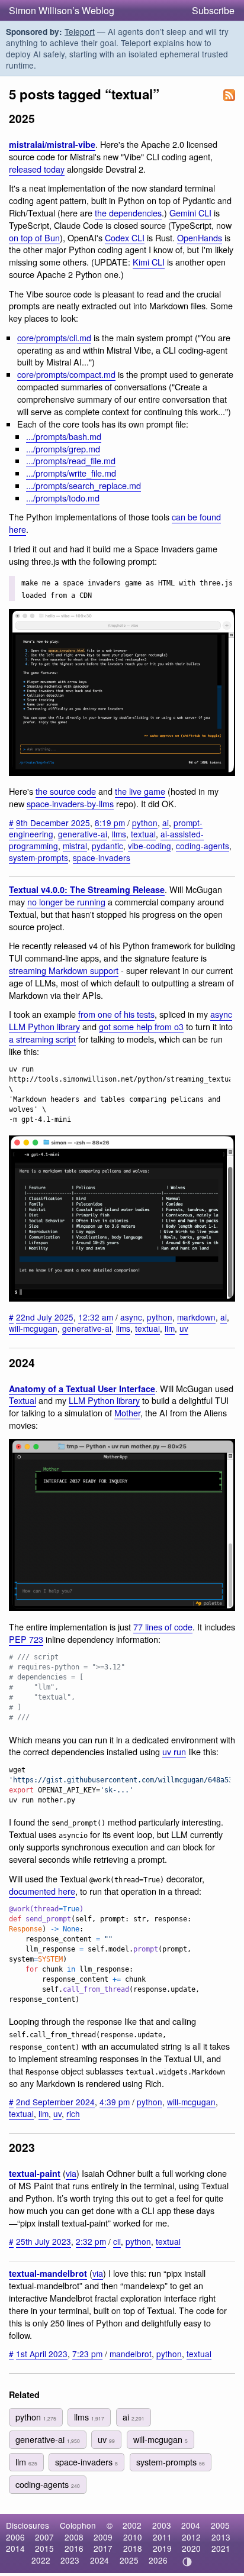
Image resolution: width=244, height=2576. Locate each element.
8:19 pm (110, 823)
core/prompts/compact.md (66, 374)
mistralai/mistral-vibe (52, 144)
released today (37, 169)
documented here (42, 1891)
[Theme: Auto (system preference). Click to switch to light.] (187, 2562)
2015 (44, 2548)
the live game (140, 791)
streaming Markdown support (64, 970)
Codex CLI (125, 237)
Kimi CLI (149, 262)
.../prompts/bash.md (64, 436)
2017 (103, 2548)
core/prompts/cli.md (54, 337)
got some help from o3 (141, 1026)
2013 (221, 2537)
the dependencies (128, 213)
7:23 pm (87, 2354)
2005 (220, 2525)
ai (166, 823)
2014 (15, 2548)
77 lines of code (163, 1627)
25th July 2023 (44, 2241)
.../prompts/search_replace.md (84, 485)
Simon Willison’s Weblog (62, 10)
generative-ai (83, 834)
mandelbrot (131, 2354)
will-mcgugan (33, 1328)
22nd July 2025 (45, 1317)
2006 (15, 2537)
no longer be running (66, 902)
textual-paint (35, 2173)
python (145, 823)
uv (184, 1328)
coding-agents (203, 846)
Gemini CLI (190, 213)
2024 (99, 2560)
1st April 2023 (42, 2354)
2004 (191, 2525)
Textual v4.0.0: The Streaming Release (87, 889)
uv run (174, 1751)
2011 (162, 2537)
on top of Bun (34, 237)
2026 (158, 2560)
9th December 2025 (53, 823)
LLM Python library (104, 1400)
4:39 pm (115, 2102)
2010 (133, 2537)
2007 (44, 2537)
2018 (133, 2548)
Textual (23, 1400)
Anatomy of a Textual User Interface (82, 1389)
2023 (70, 2560)
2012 (191, 2537)
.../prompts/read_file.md (71, 460)
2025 (129, 2560)
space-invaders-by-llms (70, 803)
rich (73, 2114)
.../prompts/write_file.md (71, 473)
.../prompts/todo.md (63, 498)
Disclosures (28, 2525)
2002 (132, 2525)
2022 (41, 2560)
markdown (196, 1317)
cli (117, 2241)
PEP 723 (26, 1639)
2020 (191, 2548)
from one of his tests (116, 1014)
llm (170, 1328)
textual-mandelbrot (48, 2273)
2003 (162, 2525)
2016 (74, 2548)
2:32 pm (91, 2241)
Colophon (78, 2525)
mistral (75, 846)
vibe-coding (150, 846)
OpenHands (200, 237)
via (71, 2173)
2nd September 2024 (55, 2102)
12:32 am (96, 1317)
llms (119, 834)
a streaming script (42, 1039)
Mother (127, 1412)
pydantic (107, 846)
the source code (66, 791)
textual (143, 834)
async (131, 1317)
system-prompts (38, 857)
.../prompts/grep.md (63, 449)
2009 (103, 2537)
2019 (162, 2548)
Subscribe (213, 10)
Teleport (80, 31)
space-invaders (102, 857)
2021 (221, 2548)
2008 (74, 2537)
